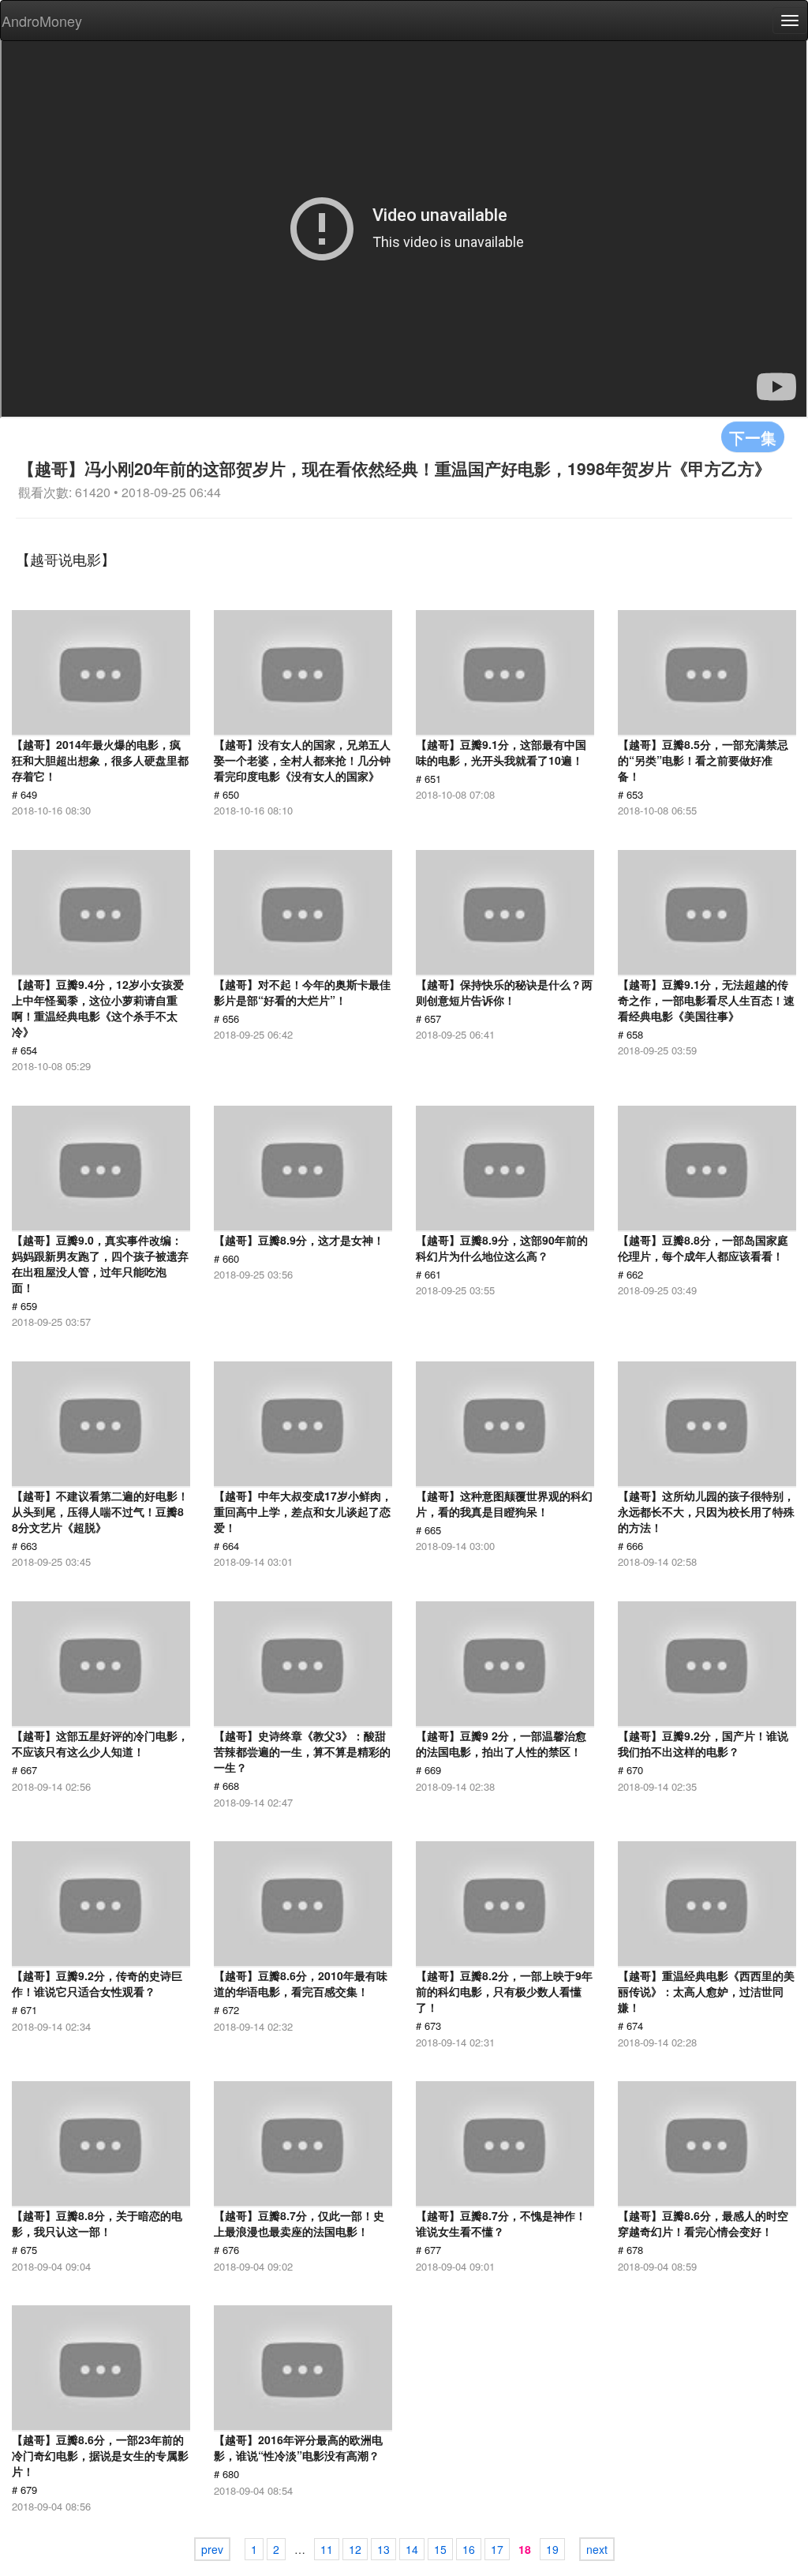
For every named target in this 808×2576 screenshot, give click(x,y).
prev (212, 2549)
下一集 (753, 437)
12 (355, 2549)
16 (469, 2549)
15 (440, 2549)
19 (552, 2549)
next (597, 2549)
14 (412, 2549)
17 (497, 2549)
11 (327, 2549)
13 (383, 2549)
